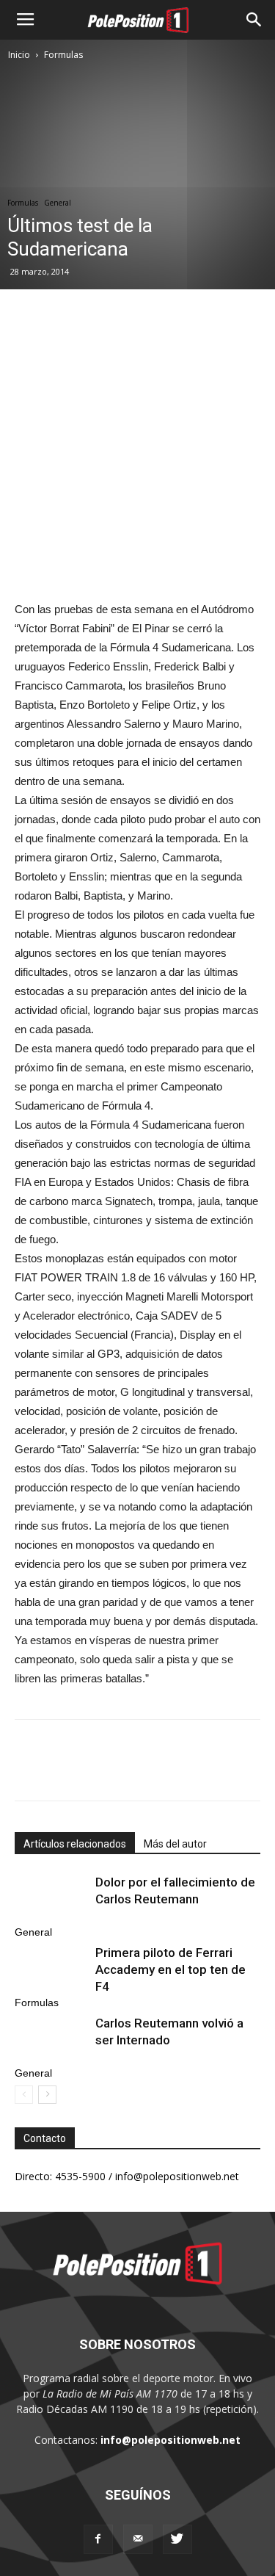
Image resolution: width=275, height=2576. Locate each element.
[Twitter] (177, 2539)
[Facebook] (98, 2539)
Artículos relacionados (75, 1844)
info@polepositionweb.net (170, 2440)
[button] (254, 20)
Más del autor (175, 1844)
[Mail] (138, 2539)
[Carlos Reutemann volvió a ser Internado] (51, 2040)
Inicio (19, 55)
